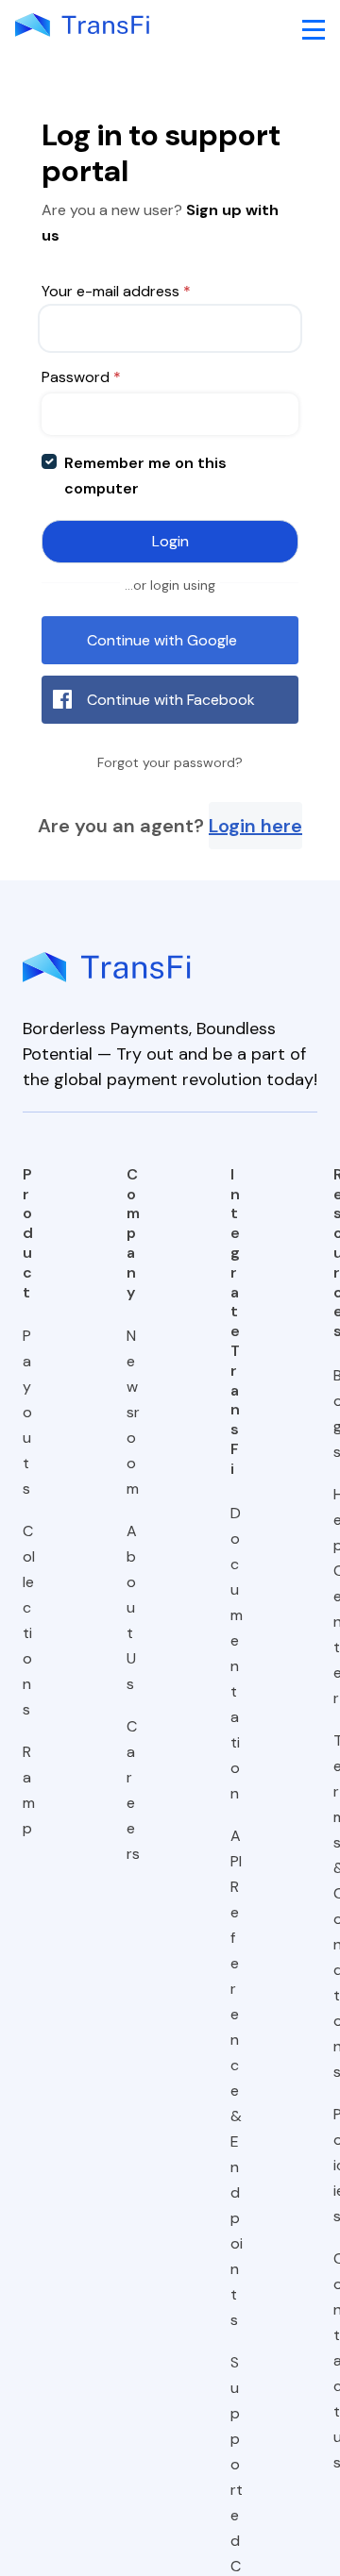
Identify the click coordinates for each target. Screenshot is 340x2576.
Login (170, 541)
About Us (132, 1607)
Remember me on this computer (145, 476)
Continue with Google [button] (162, 640)
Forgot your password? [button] (170, 762)
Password (81, 377)
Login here (255, 826)
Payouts (27, 1412)
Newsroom (133, 1412)
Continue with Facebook (171, 700)
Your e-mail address (116, 291)
